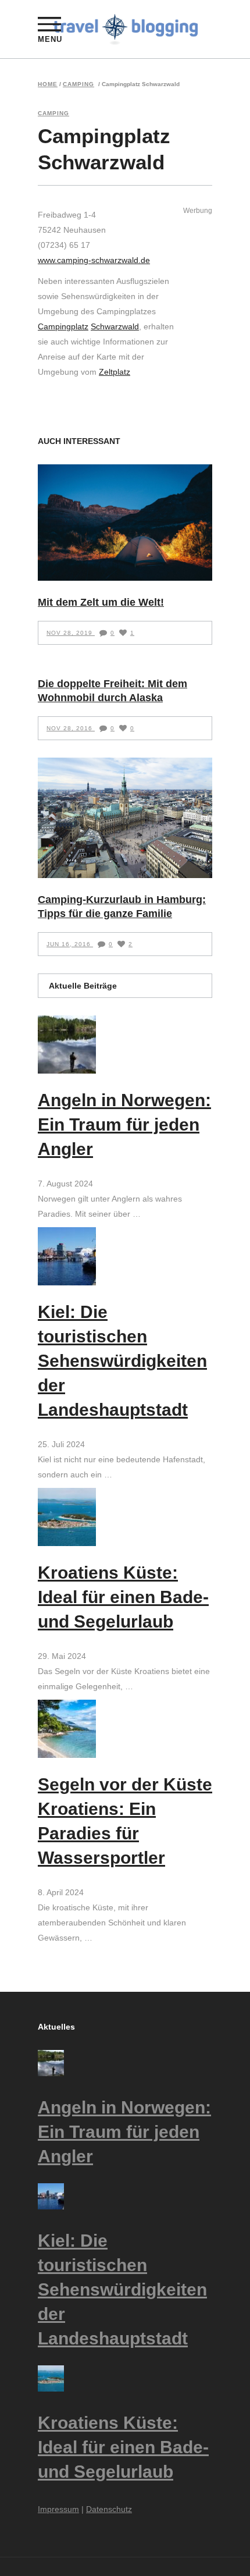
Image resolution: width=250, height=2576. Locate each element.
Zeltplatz (115, 372)
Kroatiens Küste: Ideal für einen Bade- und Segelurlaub (123, 1597)
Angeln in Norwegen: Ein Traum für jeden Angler (124, 1124)
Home (48, 84)
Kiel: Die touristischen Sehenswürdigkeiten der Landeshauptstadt (122, 1361)
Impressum (58, 2509)
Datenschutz (109, 2509)
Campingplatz (63, 326)
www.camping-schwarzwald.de (94, 260)
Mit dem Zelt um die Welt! (101, 602)
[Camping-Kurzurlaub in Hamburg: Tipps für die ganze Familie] (125, 818)
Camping (78, 84)
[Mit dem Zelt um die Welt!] (125, 523)
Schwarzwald (115, 326)
